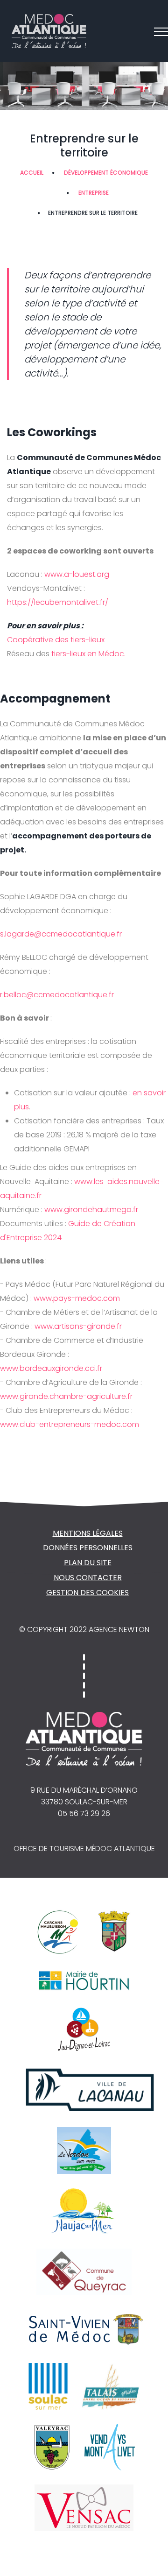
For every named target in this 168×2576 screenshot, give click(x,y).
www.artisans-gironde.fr (77, 1326)
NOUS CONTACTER (88, 1578)
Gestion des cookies (87, 1593)
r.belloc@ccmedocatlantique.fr (57, 995)
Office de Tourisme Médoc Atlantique (84, 1849)
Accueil (32, 173)
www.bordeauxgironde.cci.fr (51, 1368)
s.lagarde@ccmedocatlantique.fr (61, 934)
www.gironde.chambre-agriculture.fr (66, 1396)
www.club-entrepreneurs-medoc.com (70, 1424)
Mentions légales (88, 1533)
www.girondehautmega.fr (90, 1210)
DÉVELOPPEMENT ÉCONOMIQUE (106, 173)
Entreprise (94, 193)
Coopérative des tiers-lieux (56, 640)
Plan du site (88, 1563)
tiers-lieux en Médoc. (88, 654)
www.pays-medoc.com (76, 1298)
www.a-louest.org (76, 574)
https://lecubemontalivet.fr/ (58, 602)
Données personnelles (88, 1548)
